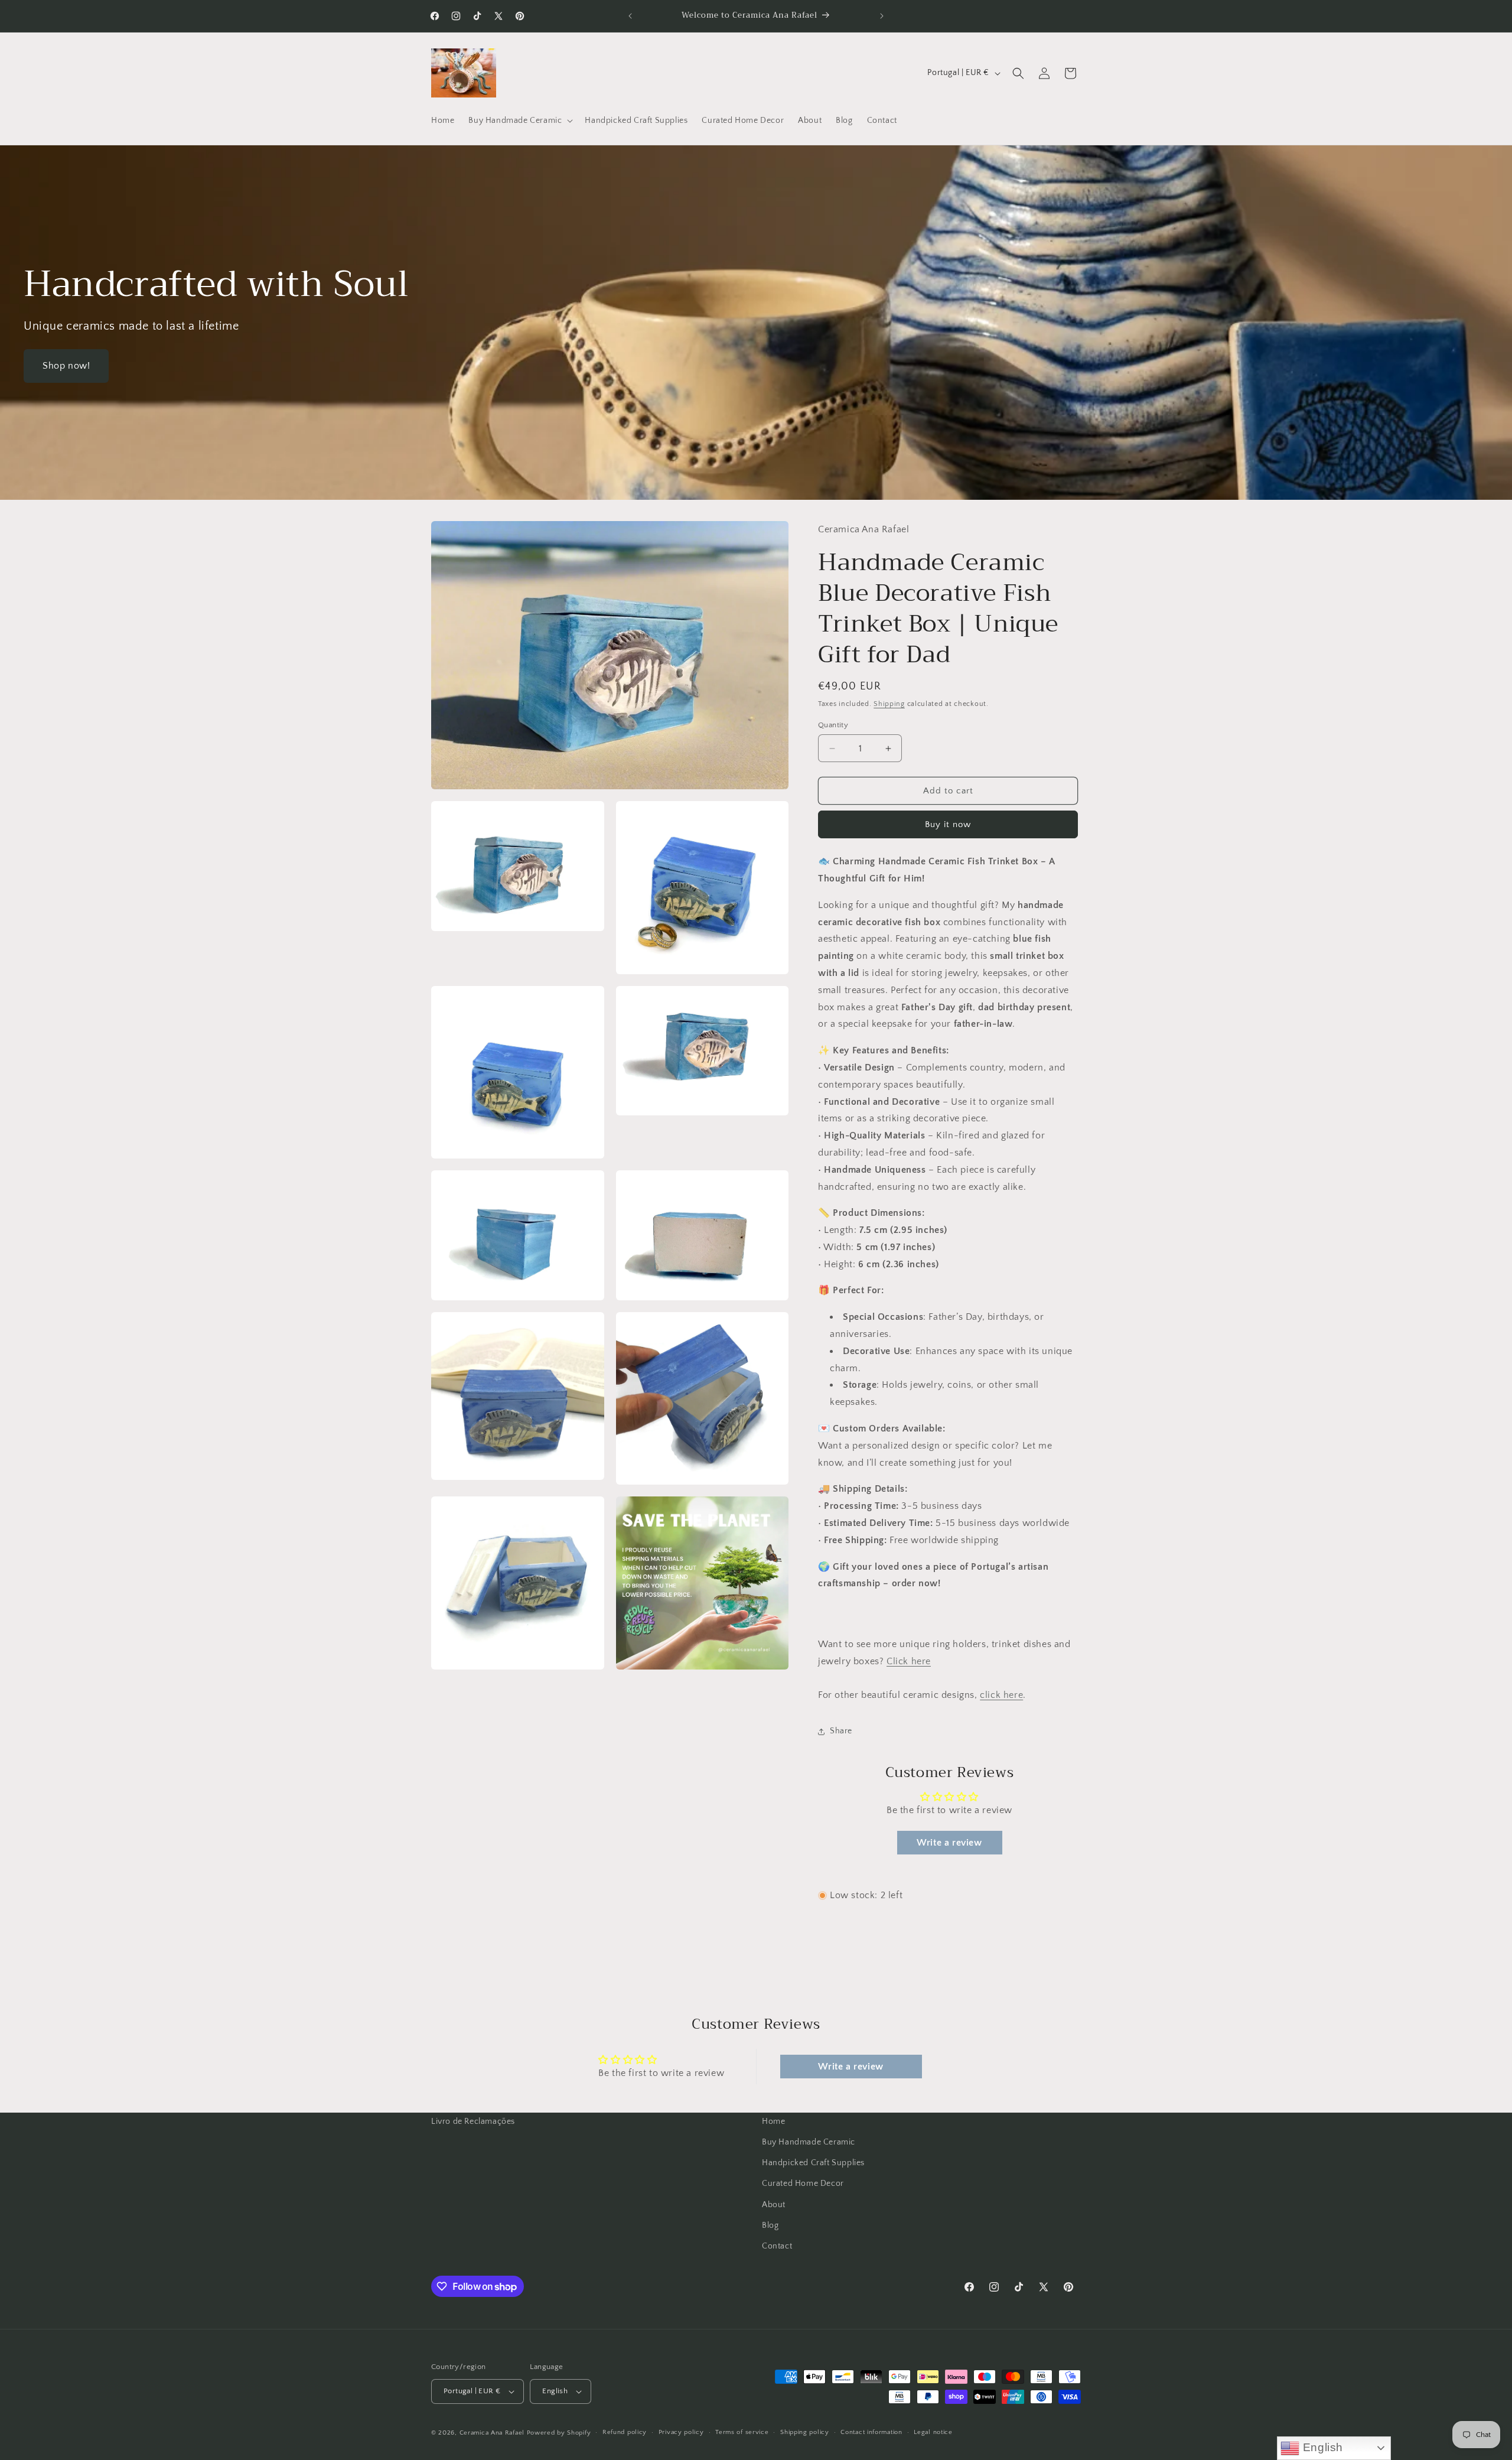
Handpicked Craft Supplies (813, 2163)
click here (1001, 1695)
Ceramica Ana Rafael (492, 2433)
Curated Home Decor (803, 2184)
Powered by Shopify (559, 2433)
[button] (519, 121)
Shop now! (66, 366)
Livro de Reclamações (473, 2121)
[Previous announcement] (630, 16)
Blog (770, 2225)
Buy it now (948, 824)
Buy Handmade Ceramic (809, 2142)
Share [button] (841, 1731)
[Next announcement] (882, 16)
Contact (777, 2246)
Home (773, 2121)
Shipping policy (805, 2432)
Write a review (949, 1843)
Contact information (871, 2432)
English (1321, 2447)
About (774, 2205)
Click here (909, 1661)
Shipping (889, 704)
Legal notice (933, 2432)
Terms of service (742, 2432)
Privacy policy (681, 2432)
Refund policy (625, 2432)
